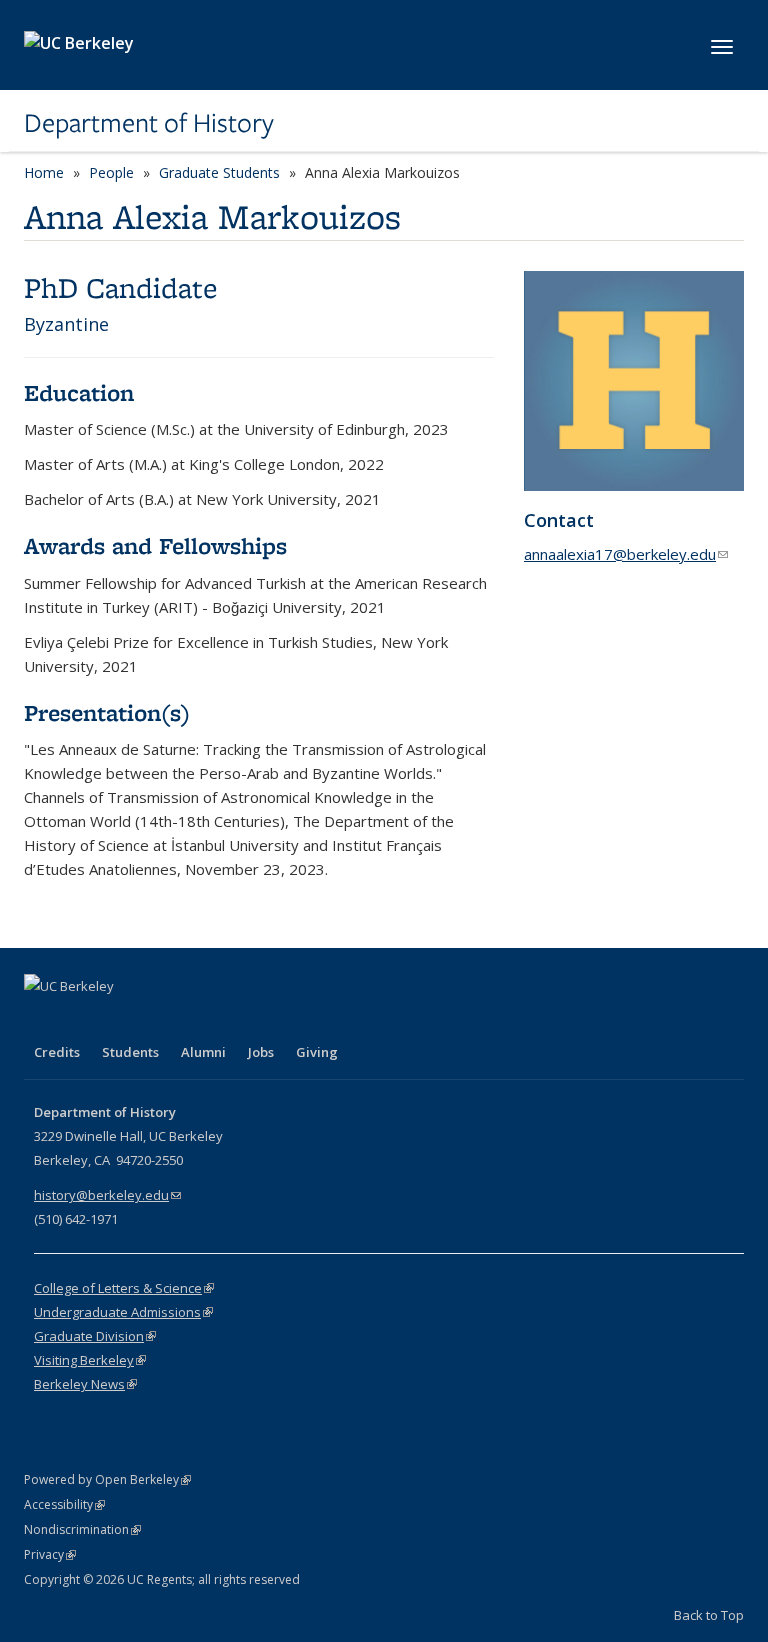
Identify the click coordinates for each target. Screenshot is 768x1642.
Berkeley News (85, 1384)
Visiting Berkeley (90, 1360)
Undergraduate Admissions (123, 1312)
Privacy (50, 1554)
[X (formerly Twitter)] (81, 1020)
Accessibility (64, 1504)
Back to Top (709, 1615)
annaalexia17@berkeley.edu (626, 554)
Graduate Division (95, 1336)
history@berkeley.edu (107, 1195)
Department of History (149, 123)
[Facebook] (42, 1020)
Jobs (261, 1052)
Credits (57, 1052)
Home (44, 172)
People (111, 172)
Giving (317, 1052)
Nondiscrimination (82, 1529)
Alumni (203, 1052)
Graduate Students (219, 172)
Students (130, 1052)
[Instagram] (159, 1020)
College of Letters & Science (124, 1288)
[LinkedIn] (120, 1020)
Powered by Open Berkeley (107, 1479)
